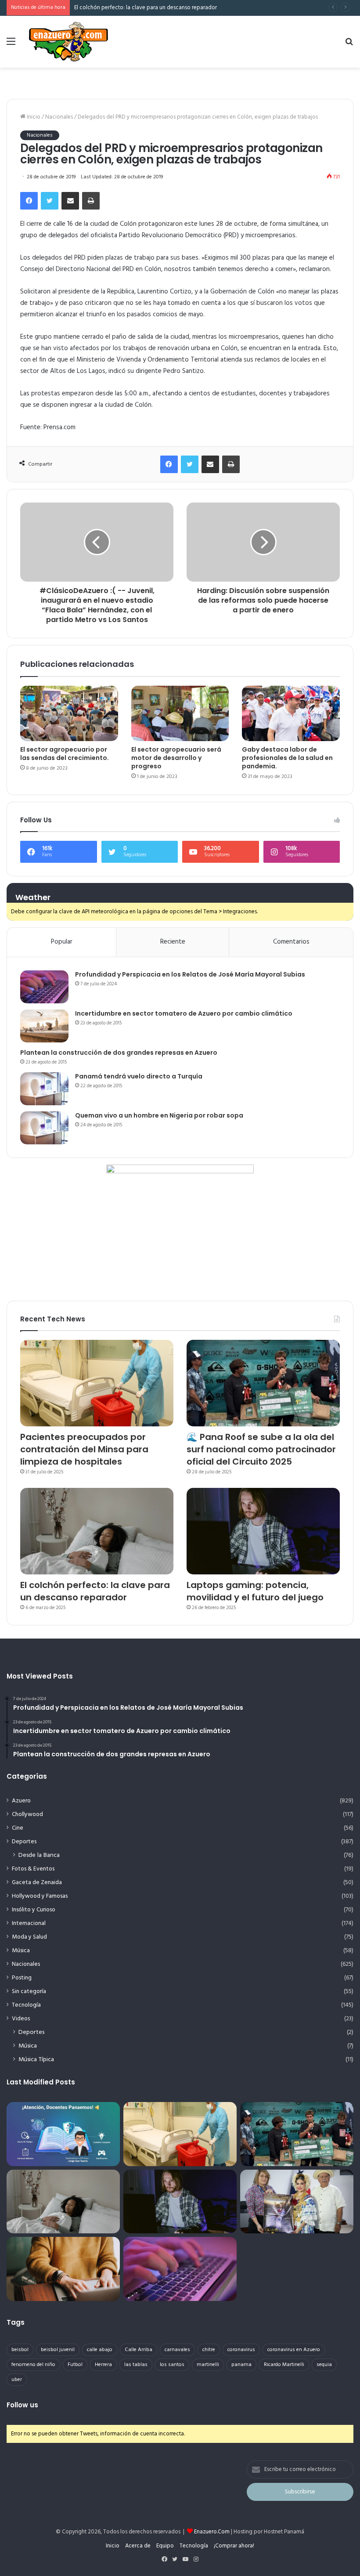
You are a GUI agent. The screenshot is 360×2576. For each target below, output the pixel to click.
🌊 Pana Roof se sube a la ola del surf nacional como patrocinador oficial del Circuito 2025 (261, 1449)
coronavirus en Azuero (294, 2350)
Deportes (24, 1842)
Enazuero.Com (212, 2532)
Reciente (173, 942)
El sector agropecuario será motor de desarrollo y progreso (176, 758)
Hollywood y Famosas (40, 1896)
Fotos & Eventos (33, 1869)
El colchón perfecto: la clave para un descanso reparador (95, 1591)
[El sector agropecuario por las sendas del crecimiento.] (69, 713)
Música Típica (36, 2060)
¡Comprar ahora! (234, 2546)
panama (241, 2365)
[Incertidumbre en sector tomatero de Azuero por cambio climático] (44, 1026)
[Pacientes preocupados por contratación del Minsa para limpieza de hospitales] (97, 1383)
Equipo (165, 2546)
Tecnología (26, 2005)
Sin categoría (29, 1992)
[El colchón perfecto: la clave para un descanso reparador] (97, 1531)
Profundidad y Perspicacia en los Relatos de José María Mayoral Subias (190, 974)
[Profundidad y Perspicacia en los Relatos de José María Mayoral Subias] (44, 987)
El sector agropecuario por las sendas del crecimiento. (65, 754)
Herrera (103, 2365)
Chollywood (27, 1814)
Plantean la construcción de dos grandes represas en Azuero (119, 1053)
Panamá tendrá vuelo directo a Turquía (139, 1076)
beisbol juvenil (58, 2350)
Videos (21, 2019)
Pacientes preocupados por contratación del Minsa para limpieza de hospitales (84, 1449)
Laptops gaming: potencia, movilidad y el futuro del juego (255, 1591)
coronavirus (241, 2350)
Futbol (75, 2365)
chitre (209, 2350)
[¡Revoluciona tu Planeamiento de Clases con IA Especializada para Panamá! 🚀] (63, 2134)
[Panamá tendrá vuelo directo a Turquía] (44, 1089)
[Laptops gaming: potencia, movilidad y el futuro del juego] (263, 1531)
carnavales (177, 2350)
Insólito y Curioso (34, 1910)
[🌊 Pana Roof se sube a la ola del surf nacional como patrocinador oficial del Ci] (263, 1383)
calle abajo (100, 2350)
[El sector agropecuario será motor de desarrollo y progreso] (180, 713)
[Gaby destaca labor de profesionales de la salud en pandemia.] (291, 713)
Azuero (21, 1801)
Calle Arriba (139, 2350)
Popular (62, 942)
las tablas (136, 2365)
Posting (22, 1978)
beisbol (20, 2350)
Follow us (22, 2405)
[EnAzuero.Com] (68, 42)
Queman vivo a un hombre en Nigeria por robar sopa (159, 1115)
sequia (324, 2365)
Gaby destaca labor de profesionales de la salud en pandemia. (287, 758)
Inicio (33, 117)
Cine (18, 1828)
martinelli (208, 2365)
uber (17, 2380)
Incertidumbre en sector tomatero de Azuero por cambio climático (184, 1013)
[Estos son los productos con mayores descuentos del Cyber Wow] (63, 2269)
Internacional (29, 1923)
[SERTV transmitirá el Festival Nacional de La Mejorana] (297, 2202)
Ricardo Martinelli (284, 2365)
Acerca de (138, 2546)
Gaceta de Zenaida (37, 1883)
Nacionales (59, 117)
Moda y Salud (29, 1937)
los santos (172, 2365)
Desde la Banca (39, 1855)
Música (21, 1951)
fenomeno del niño (33, 2365)
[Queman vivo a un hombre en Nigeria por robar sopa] (44, 1128)
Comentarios (291, 942)
